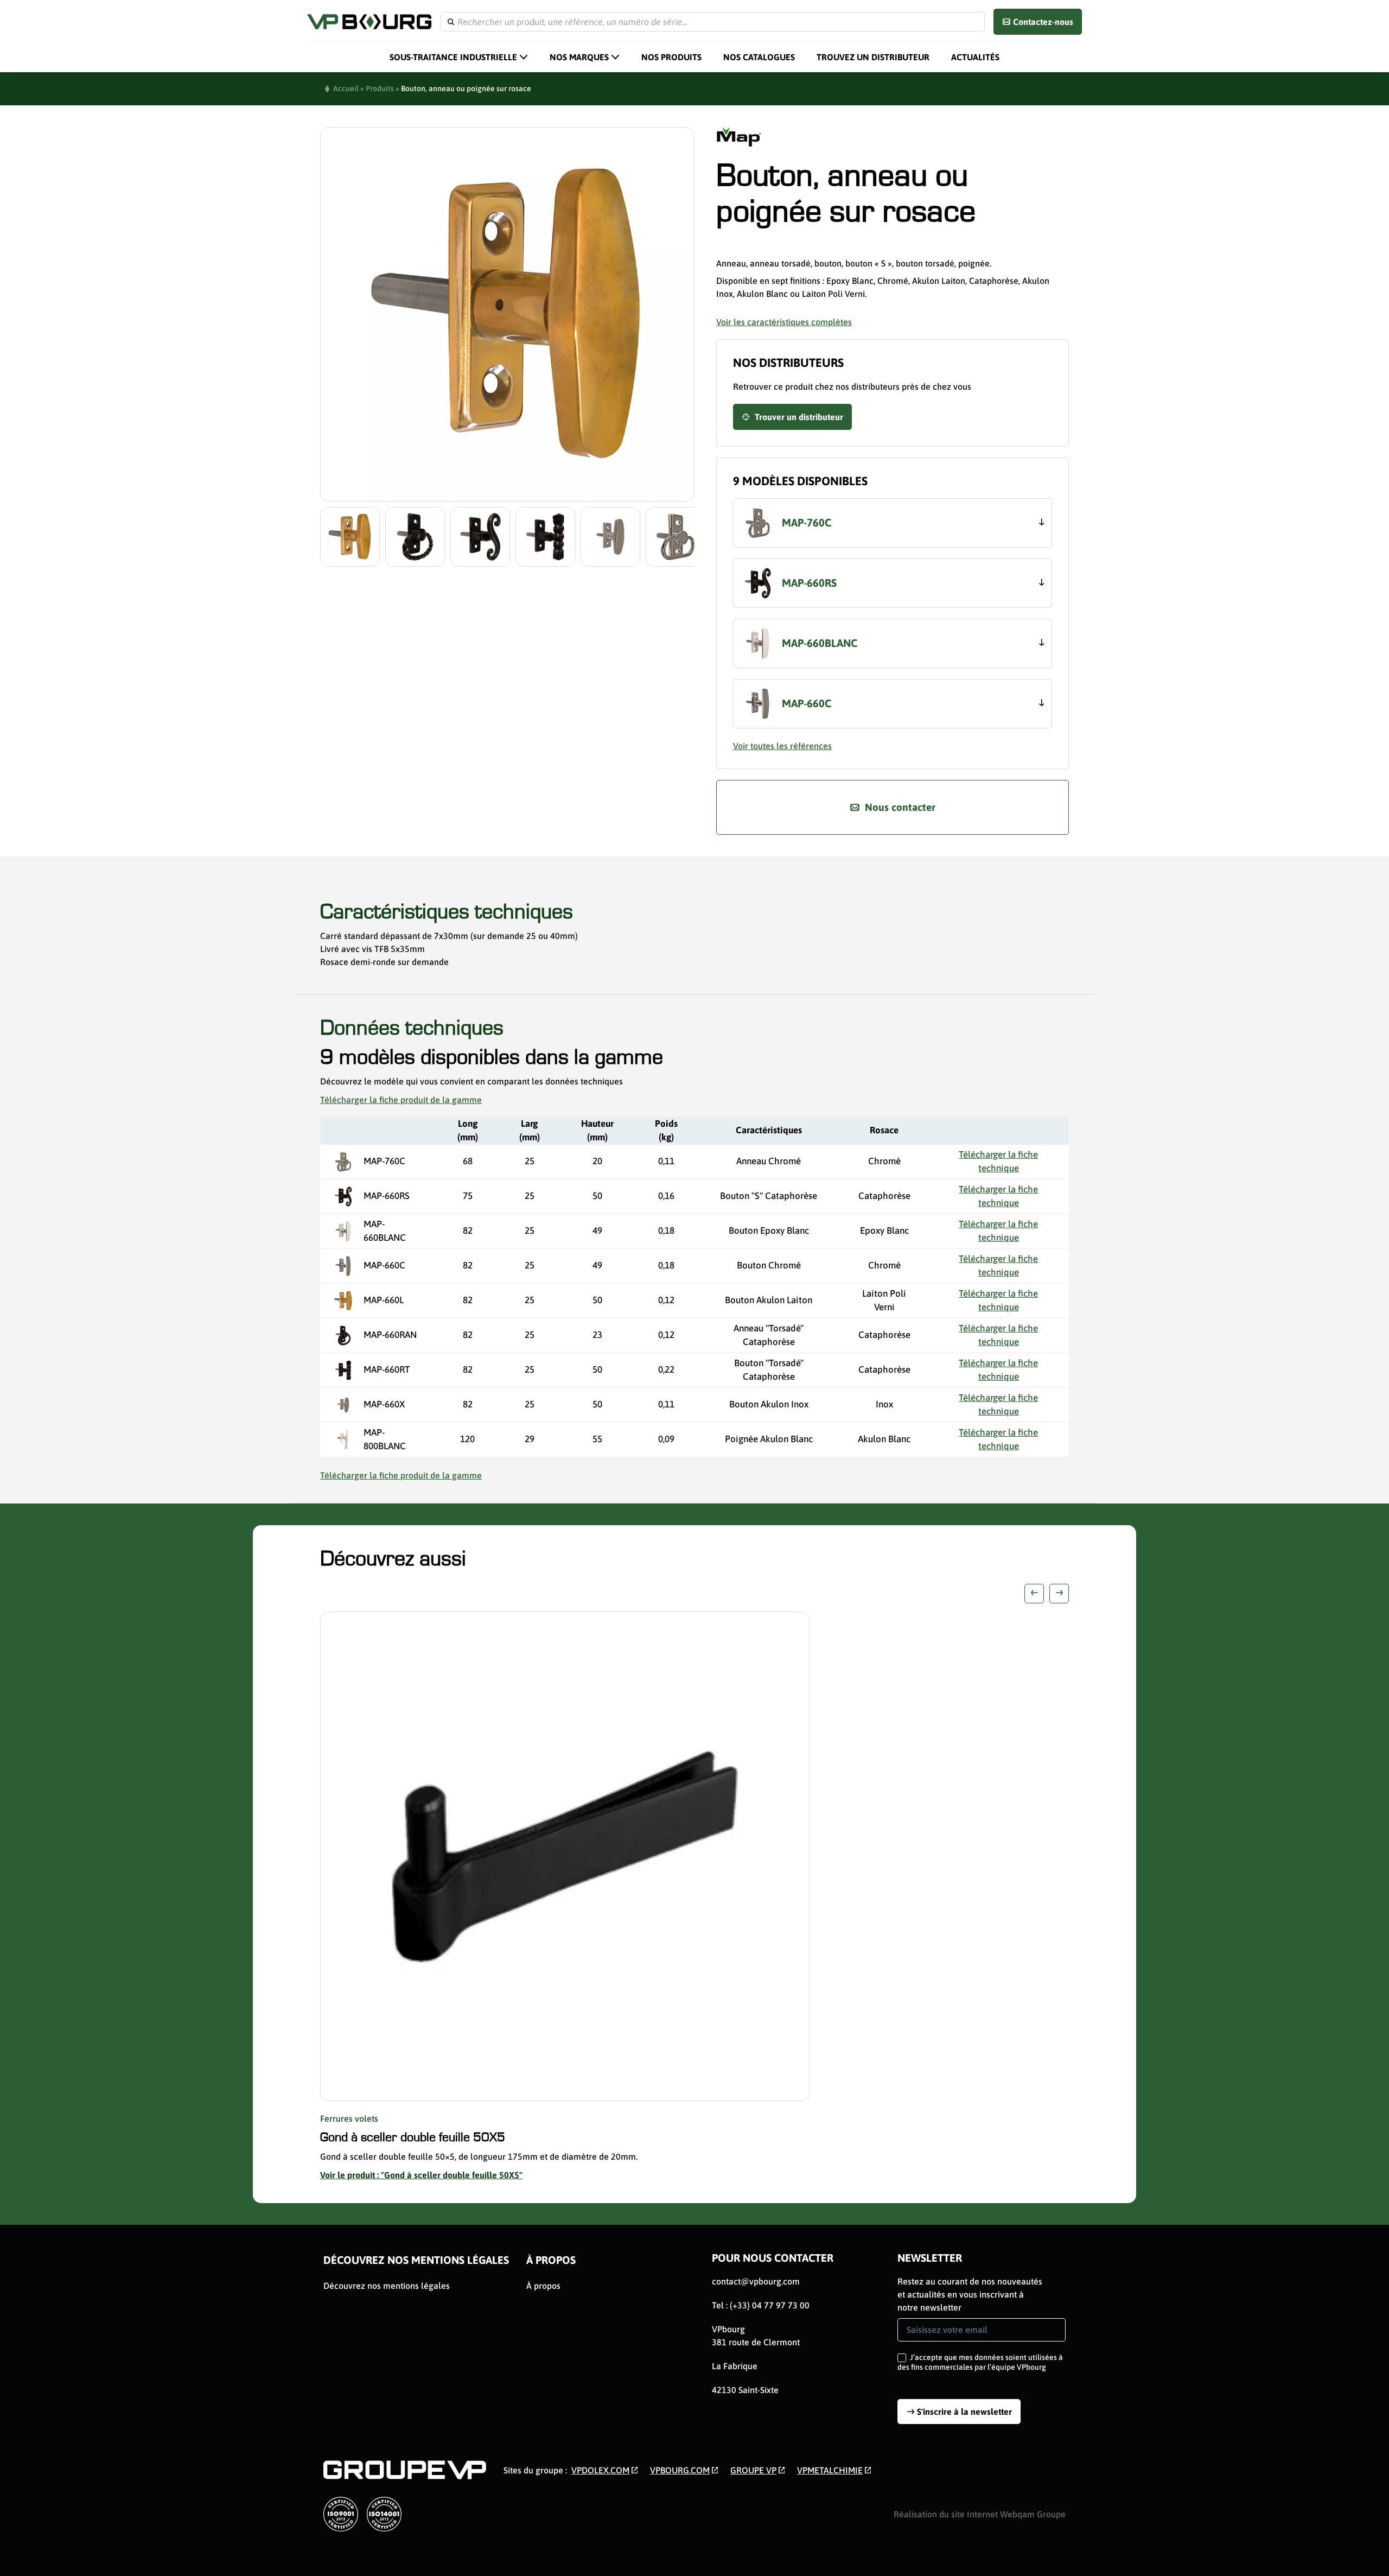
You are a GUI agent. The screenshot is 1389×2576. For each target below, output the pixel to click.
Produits (380, 88)
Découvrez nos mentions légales (416, 2260)
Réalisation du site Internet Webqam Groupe (980, 2514)
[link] (605, 2470)
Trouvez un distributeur (873, 57)
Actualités (975, 57)
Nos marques (579, 57)
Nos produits (671, 57)
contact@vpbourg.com (756, 2281)
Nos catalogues (759, 57)
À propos (551, 2260)
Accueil (346, 88)
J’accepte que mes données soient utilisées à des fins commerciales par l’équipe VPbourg (980, 2362)
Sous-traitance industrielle (453, 57)
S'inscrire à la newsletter (964, 2412)
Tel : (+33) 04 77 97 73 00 (761, 2305)
